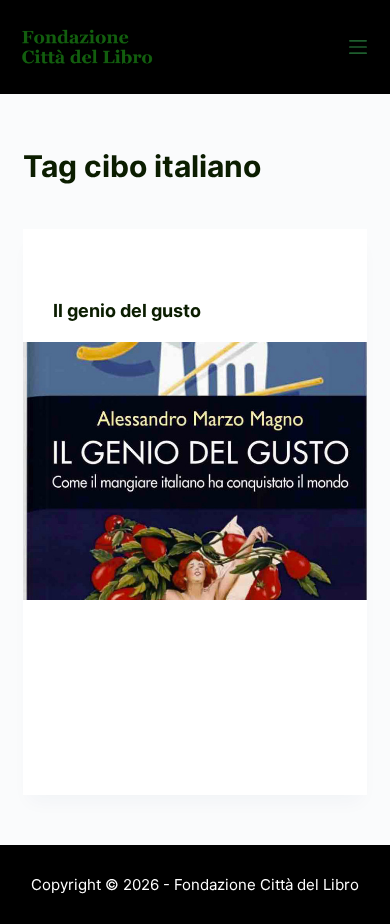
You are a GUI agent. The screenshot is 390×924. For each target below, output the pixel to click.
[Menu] (358, 47)
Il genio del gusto (127, 310)
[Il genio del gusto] (194, 470)
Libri (122, 268)
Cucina (77, 268)
